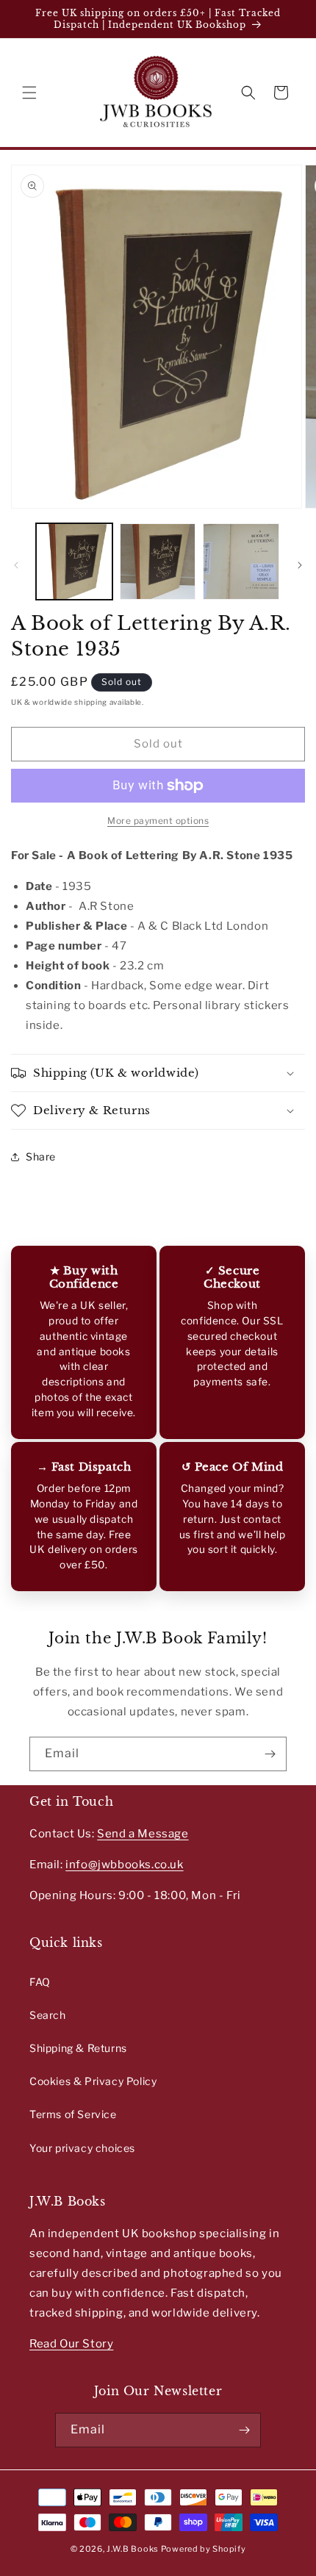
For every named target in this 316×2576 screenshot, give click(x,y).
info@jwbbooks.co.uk (124, 1865)
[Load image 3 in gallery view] (241, 562)
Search (48, 2015)
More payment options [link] (158, 821)
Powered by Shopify (204, 2549)
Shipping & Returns (78, 2048)
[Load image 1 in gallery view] (74, 562)
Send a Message (143, 1834)
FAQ (40, 1982)
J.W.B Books (133, 2549)
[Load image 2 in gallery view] (158, 562)
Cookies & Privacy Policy (93, 2081)
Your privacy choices (82, 2148)
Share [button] (41, 1156)
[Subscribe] (270, 1754)
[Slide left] (16, 565)
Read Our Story (71, 2344)
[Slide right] (300, 565)
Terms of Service (73, 2114)
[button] (29, 93)
